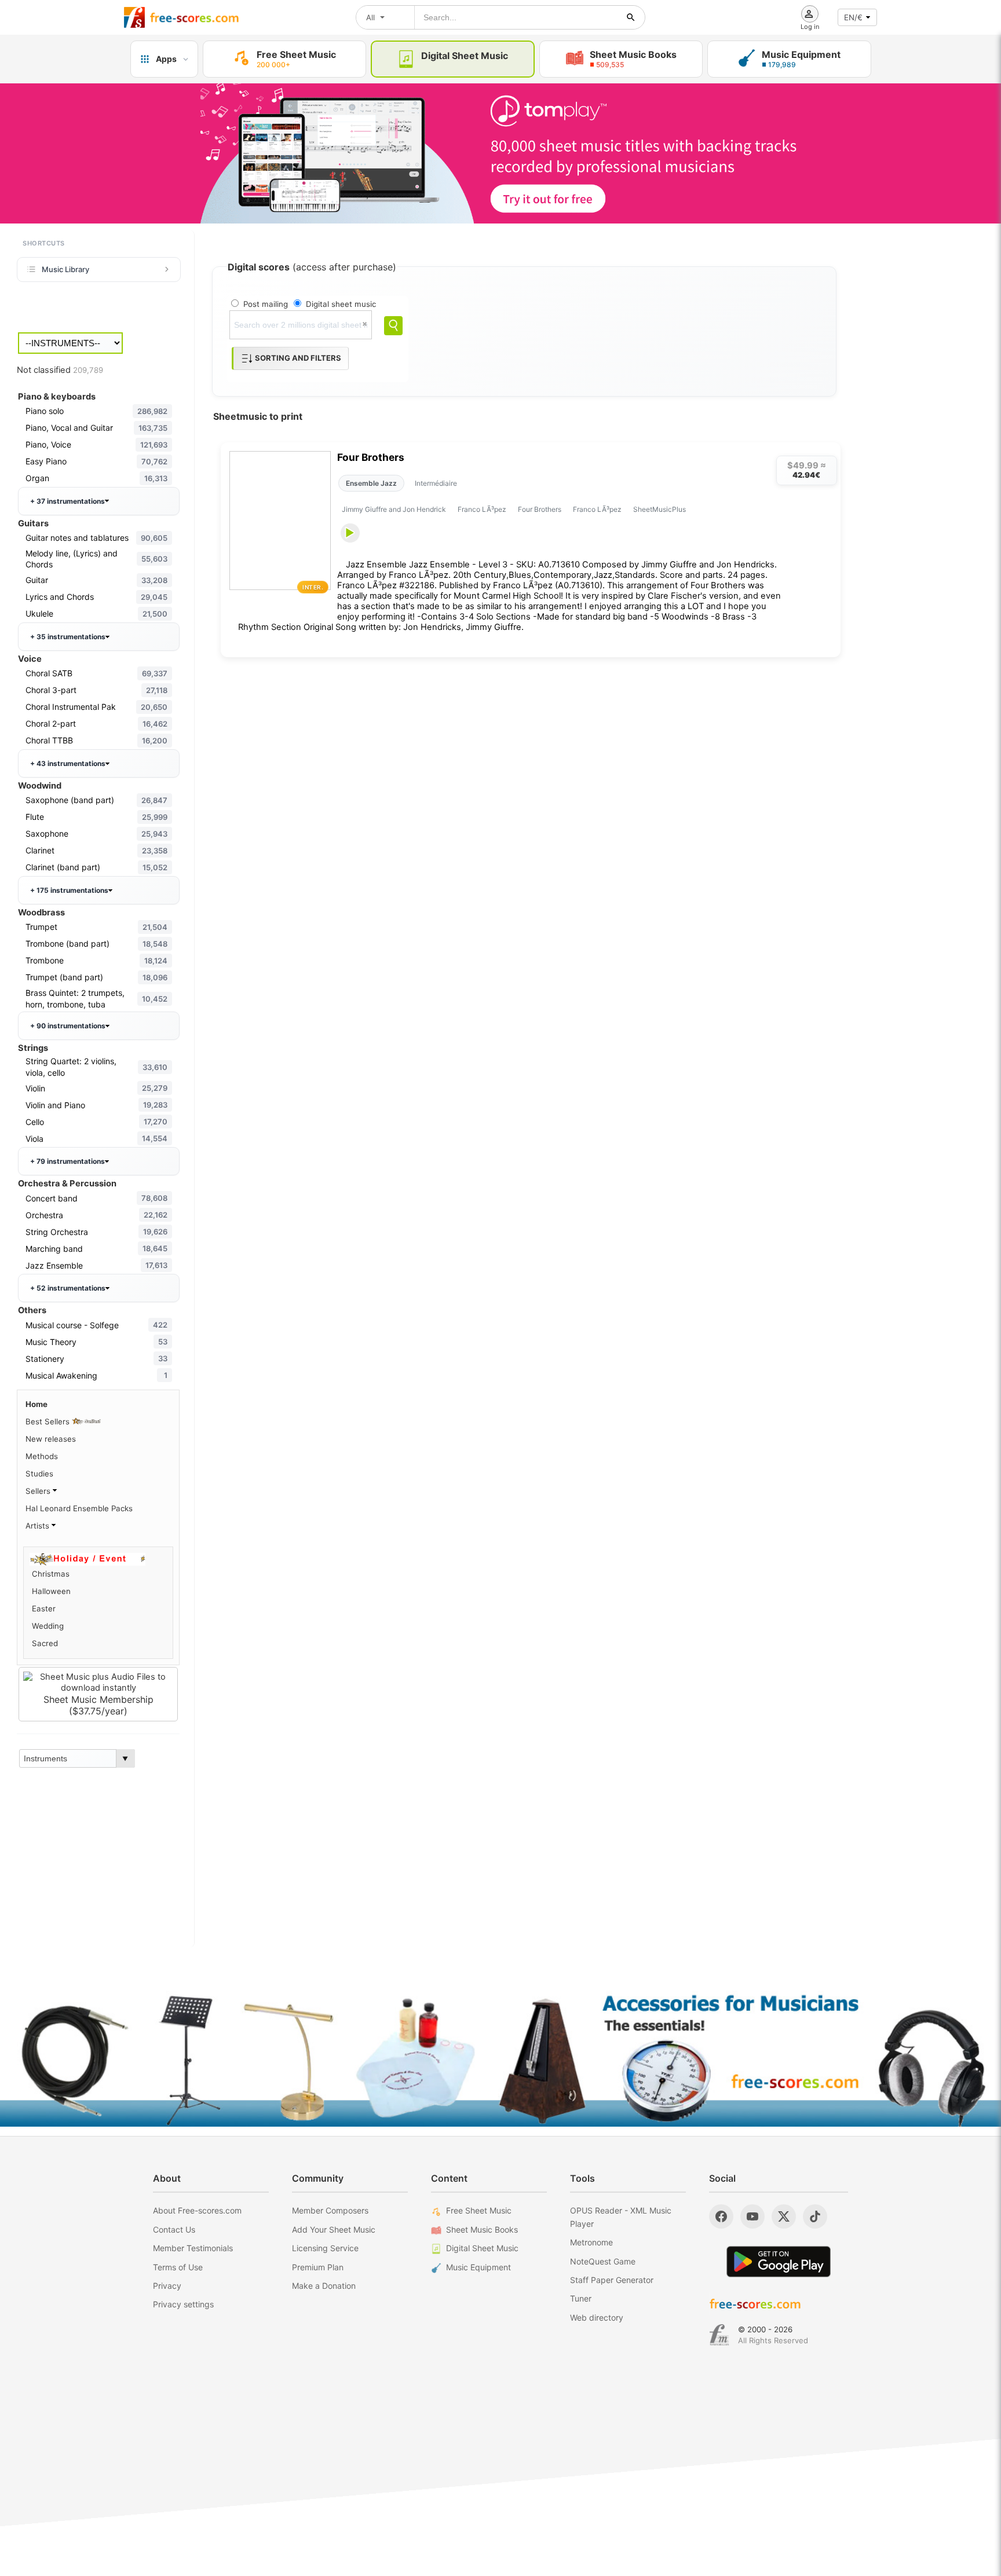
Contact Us (174, 2229)
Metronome (591, 2242)
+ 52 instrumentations (68, 1288)
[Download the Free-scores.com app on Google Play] (779, 2261)
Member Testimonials (193, 2248)
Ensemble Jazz (371, 483)
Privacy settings (183, 2304)
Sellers (39, 1491)
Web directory (597, 2317)
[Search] (393, 326)
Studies (39, 1474)
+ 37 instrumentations (67, 501)
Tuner (581, 2298)
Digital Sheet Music (482, 2248)
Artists (39, 1526)
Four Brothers (371, 457)
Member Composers (330, 2210)
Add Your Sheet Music (334, 2229)
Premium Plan (318, 2267)
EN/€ (853, 17)
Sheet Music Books (482, 2229)
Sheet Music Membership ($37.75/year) (98, 1705)
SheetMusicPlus (660, 509)
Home (36, 1404)
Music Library (65, 269)
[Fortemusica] (719, 2335)
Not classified (60, 370)
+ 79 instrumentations (67, 1161)
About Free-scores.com (197, 2210)
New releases (51, 1439)
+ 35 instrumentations (68, 637)
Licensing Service (325, 2248)
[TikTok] (815, 2216)
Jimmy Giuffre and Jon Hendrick (394, 509)
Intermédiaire (436, 483)
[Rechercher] (631, 17)
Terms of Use (178, 2267)
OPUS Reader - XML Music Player (621, 2217)
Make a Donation (324, 2286)
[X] (784, 2216)
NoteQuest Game (603, 2261)
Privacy (167, 2286)
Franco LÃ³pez (482, 509)
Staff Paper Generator (612, 2280)
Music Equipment (478, 2267)
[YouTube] (752, 2216)
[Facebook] (721, 2216)
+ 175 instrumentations (69, 890)
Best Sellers (49, 1421)
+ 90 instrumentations (68, 1026)
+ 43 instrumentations (68, 763)
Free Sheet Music (479, 2210)
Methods (42, 1456)
